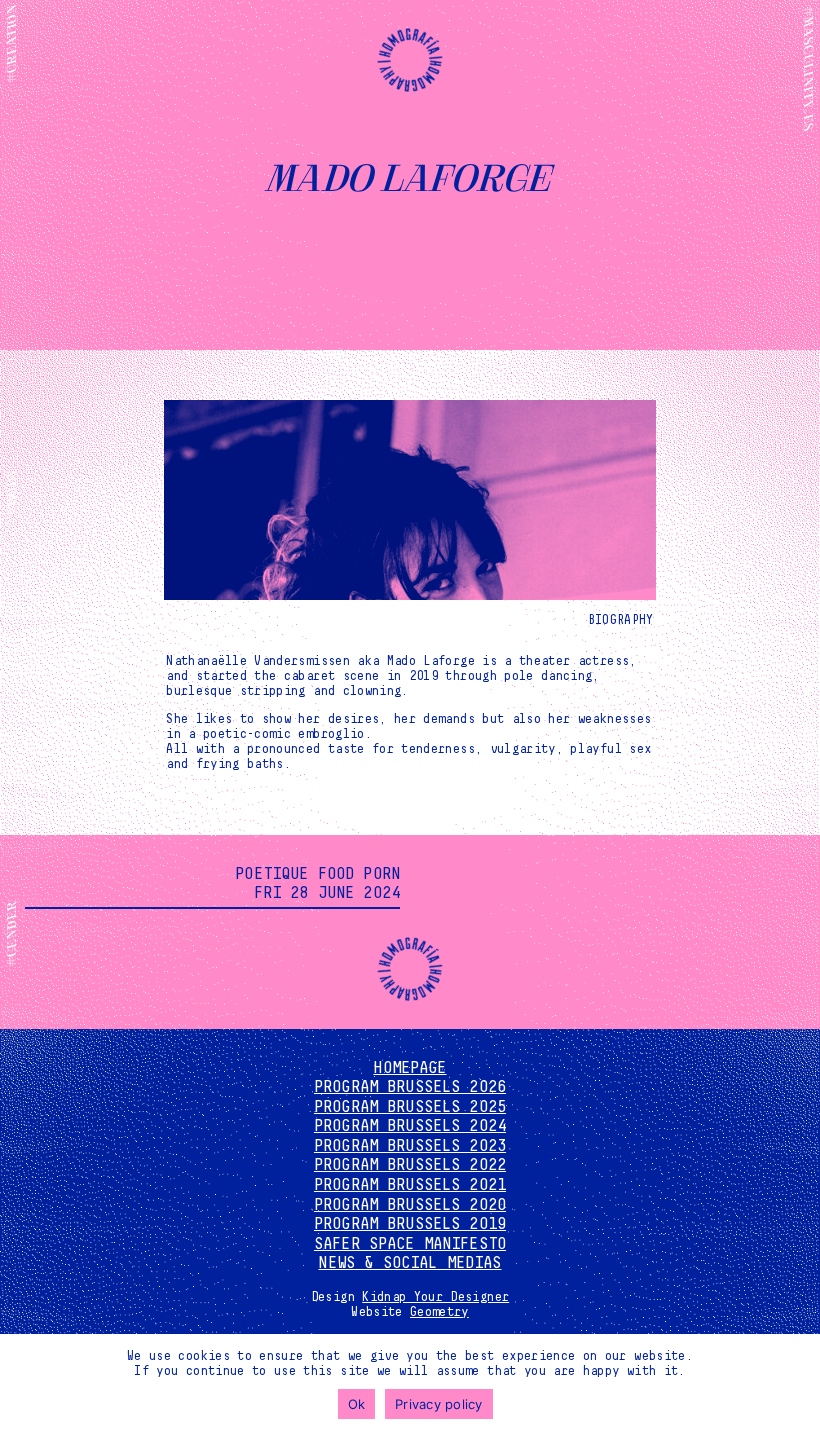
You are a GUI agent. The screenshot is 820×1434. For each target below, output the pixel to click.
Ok (357, 1404)
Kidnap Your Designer (435, 1297)
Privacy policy (439, 1404)
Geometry (439, 1312)
